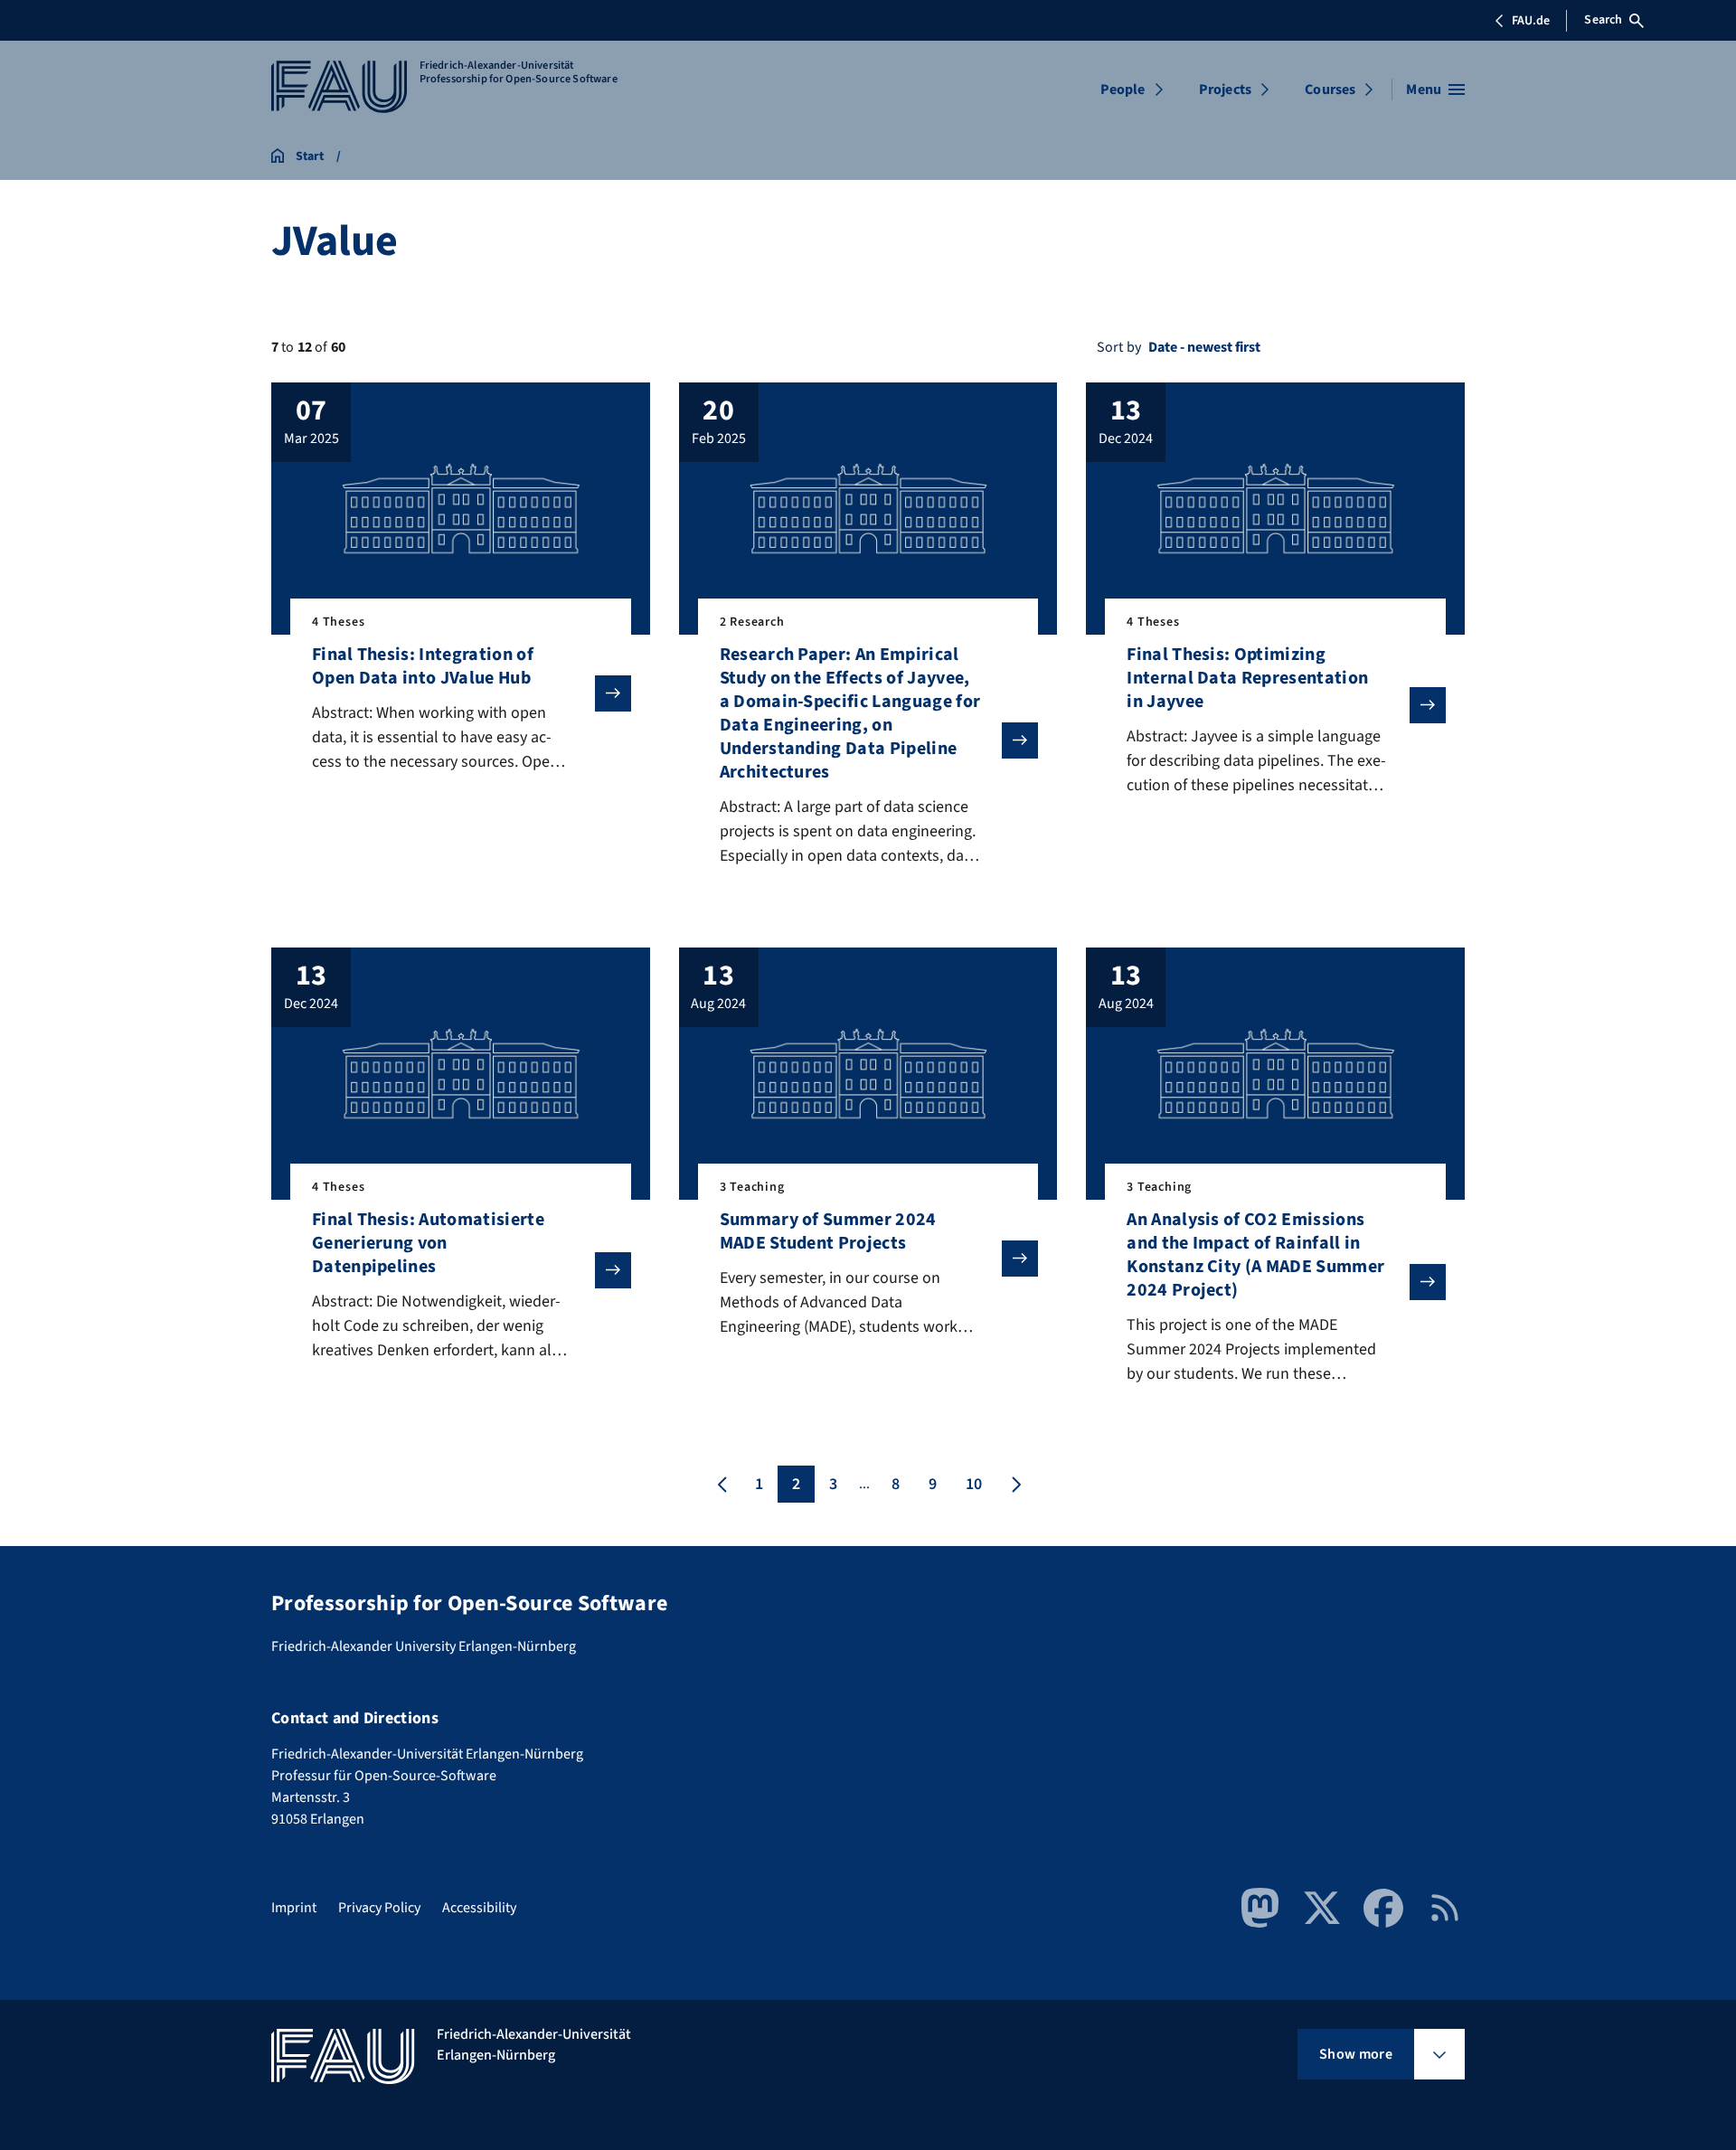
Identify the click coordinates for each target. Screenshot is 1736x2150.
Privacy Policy (379, 1908)
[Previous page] (722, 1484)
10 (974, 1484)
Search (1603, 20)
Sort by (1119, 347)
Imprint (294, 1908)
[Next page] (1014, 1484)
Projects (1225, 90)
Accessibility (479, 1908)
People (1123, 90)
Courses (1330, 90)
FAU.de (1531, 21)
